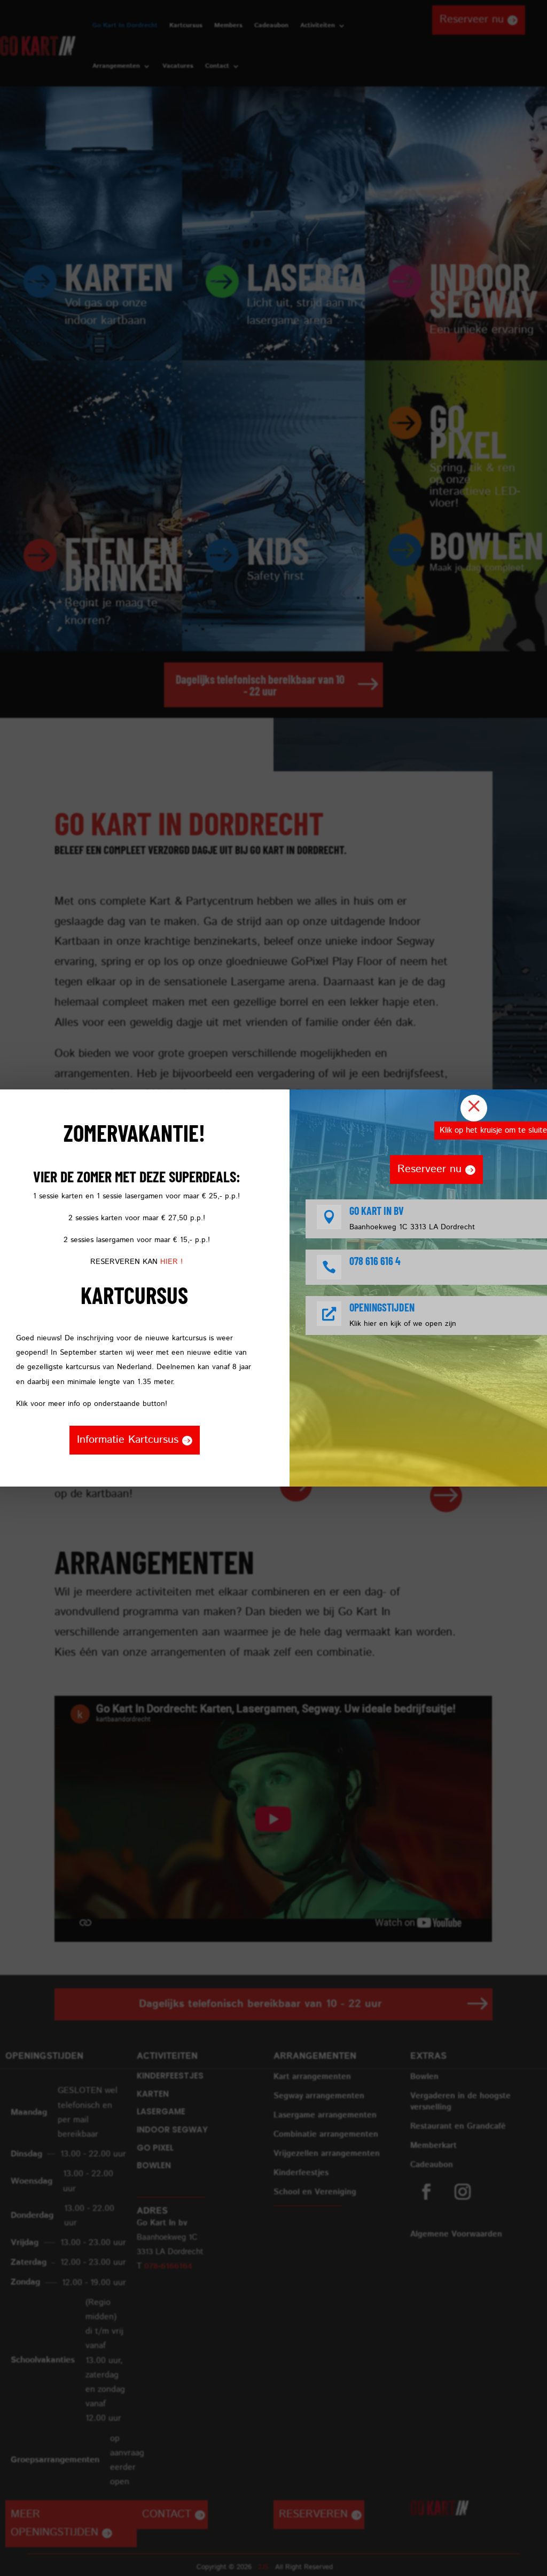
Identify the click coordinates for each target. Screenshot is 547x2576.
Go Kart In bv (377, 1211)
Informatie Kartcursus (128, 1440)
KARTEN (119, 276)
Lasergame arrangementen (325, 2115)
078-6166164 (168, 2266)
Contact (217, 66)
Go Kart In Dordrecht (125, 25)
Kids (278, 550)
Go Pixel (468, 430)
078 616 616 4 (375, 1261)
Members (228, 25)
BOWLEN (154, 2165)
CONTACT (167, 2514)
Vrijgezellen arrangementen (327, 2154)
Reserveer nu (472, 19)
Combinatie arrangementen (326, 2134)
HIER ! (171, 1262)
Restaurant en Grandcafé (458, 2126)
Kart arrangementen (312, 2077)
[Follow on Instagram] (463, 2192)
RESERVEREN (313, 2514)
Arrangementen (116, 66)
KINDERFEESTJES (170, 2076)
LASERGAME (326, 276)
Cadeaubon (271, 25)
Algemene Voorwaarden (456, 2234)
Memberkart (433, 2146)
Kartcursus (186, 25)
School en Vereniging (315, 2192)
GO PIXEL (155, 2148)
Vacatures (178, 66)
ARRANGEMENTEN (315, 2056)
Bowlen (487, 544)
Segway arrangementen (319, 2096)
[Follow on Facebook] (426, 2192)
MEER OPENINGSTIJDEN (54, 2523)
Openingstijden (382, 1307)
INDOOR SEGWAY (484, 289)
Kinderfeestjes (301, 2173)
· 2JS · (264, 2567)
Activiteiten (318, 25)
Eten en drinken (124, 563)
